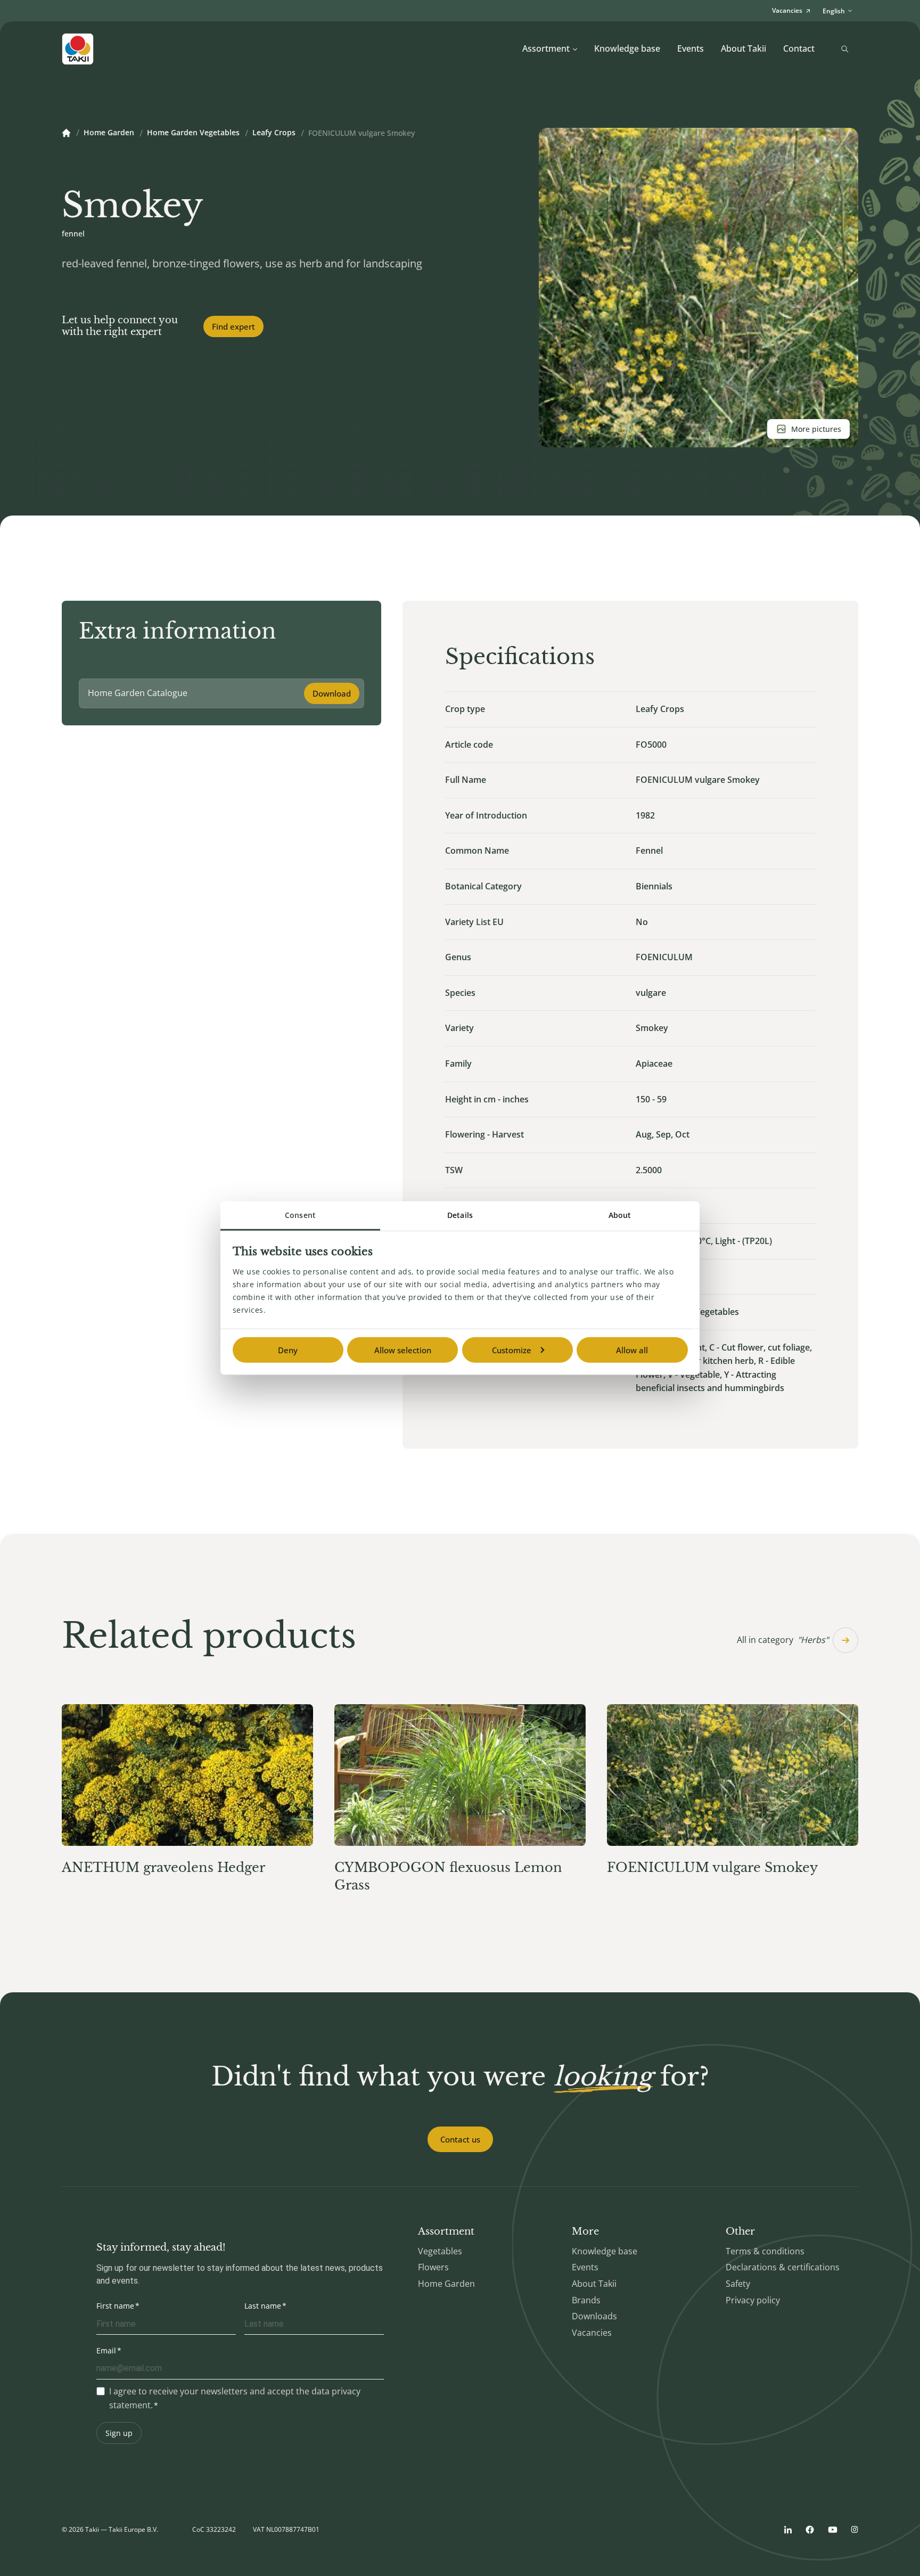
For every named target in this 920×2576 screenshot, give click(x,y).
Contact (799, 48)
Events (691, 48)
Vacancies (592, 2333)
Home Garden (109, 133)
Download (332, 693)
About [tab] (620, 1215)
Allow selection (403, 1350)
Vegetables (440, 2251)
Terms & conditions (765, 2251)
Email (106, 2350)
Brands (586, 2300)
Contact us (460, 2139)
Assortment (546, 48)
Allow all (632, 1350)
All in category (783, 1640)
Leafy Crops (274, 133)
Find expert (233, 326)
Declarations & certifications (783, 2267)
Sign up (119, 2433)
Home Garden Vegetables (193, 133)
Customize (512, 1350)
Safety (738, 2284)
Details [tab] (460, 1215)
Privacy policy (753, 2300)
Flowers (433, 2267)
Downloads (594, 2316)
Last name (263, 2306)
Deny (288, 1350)
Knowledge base (627, 48)
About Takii (744, 48)
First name (115, 2306)
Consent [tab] (300, 1215)
